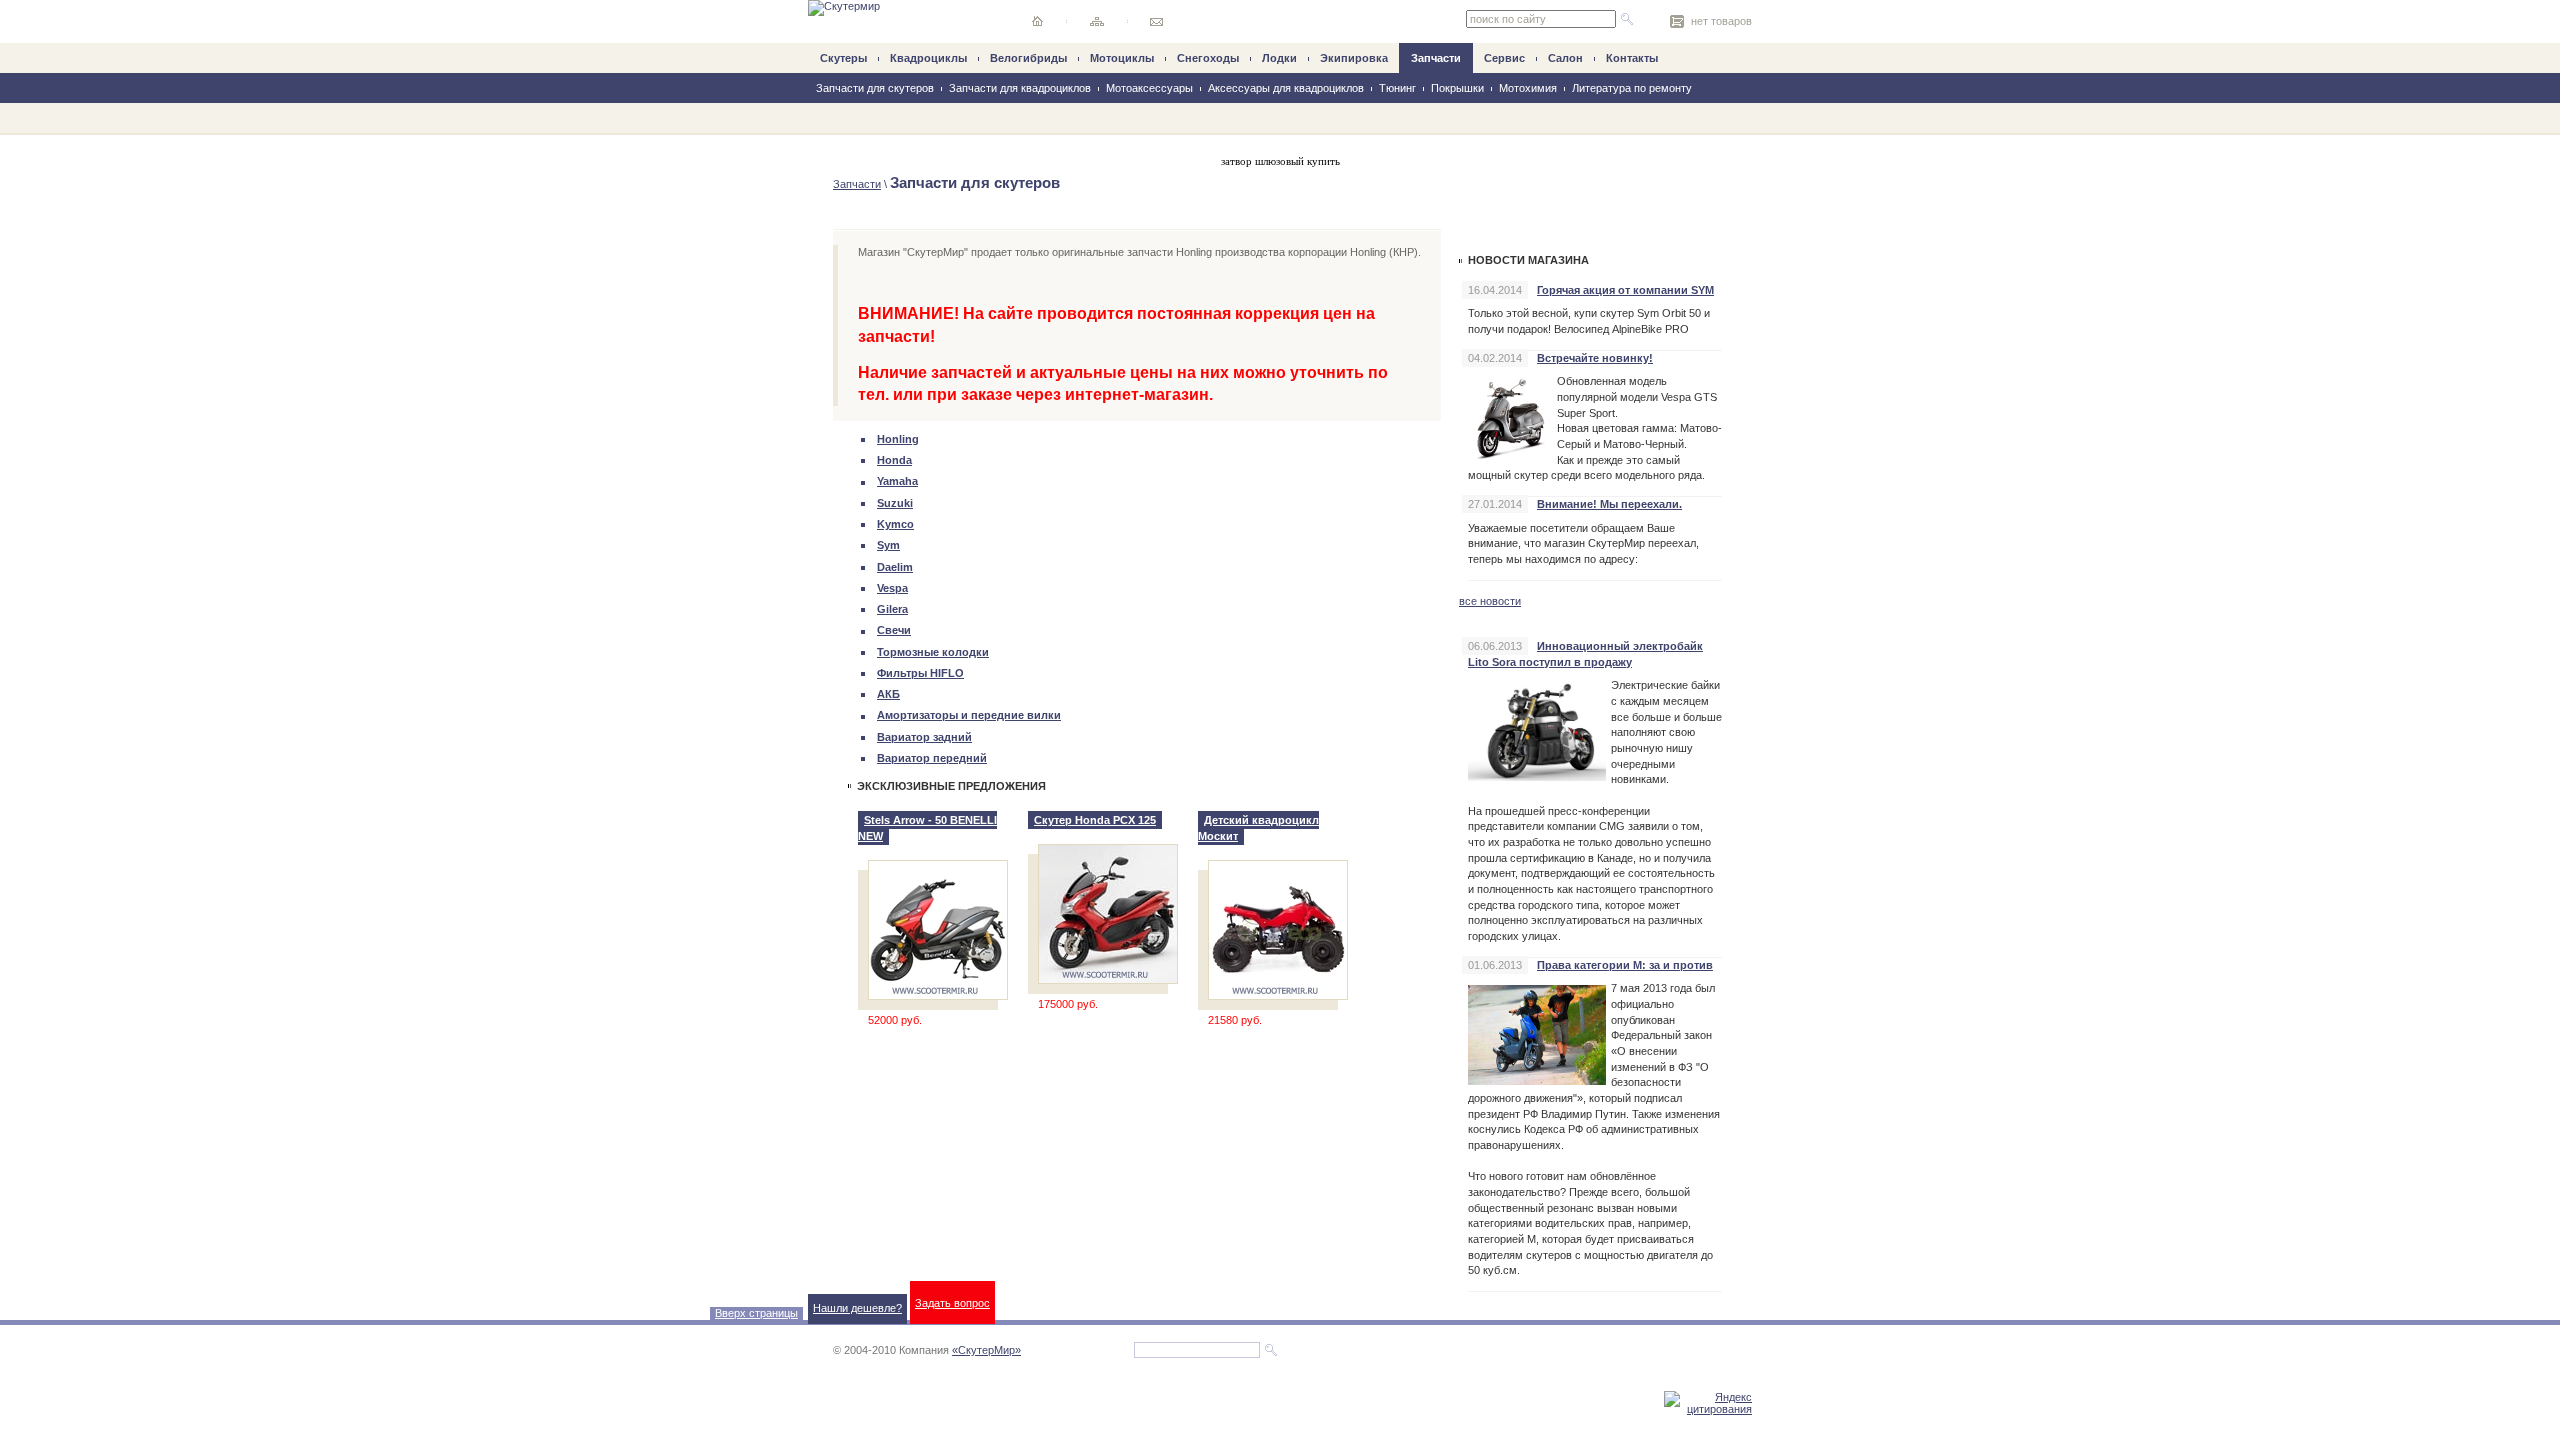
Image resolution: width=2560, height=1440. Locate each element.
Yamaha (897, 481)
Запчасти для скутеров (875, 88)
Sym (888, 545)
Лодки (1279, 58)
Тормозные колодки (933, 652)
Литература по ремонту (1632, 88)
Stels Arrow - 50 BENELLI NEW (927, 828)
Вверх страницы (756, 1313)
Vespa (892, 588)
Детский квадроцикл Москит (1258, 828)
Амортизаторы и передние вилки (969, 715)
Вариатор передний (932, 758)
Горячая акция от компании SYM (1625, 290)
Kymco (895, 524)
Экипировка (1354, 58)
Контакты (1632, 58)
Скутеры (843, 58)
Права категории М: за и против (1625, 965)
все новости (1490, 601)
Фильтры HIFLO (920, 673)
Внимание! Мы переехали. (1609, 504)
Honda (894, 460)
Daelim (895, 567)
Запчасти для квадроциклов (1020, 88)
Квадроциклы (928, 58)
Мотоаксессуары (1149, 88)
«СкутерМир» (986, 1350)
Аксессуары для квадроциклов (1286, 88)
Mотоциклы (1122, 58)
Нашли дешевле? (857, 1308)
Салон (1565, 58)
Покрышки (1457, 88)
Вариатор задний (924, 737)
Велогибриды (1028, 58)
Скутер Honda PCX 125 (1095, 820)
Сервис (1504, 58)
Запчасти (1436, 58)
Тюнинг (1397, 88)
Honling (898, 439)
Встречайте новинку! (1595, 358)
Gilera (892, 609)
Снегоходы (1208, 58)
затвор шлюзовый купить (1280, 161)
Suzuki (895, 503)
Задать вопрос (952, 1303)
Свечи (894, 630)
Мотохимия (1528, 88)
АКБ (888, 694)
